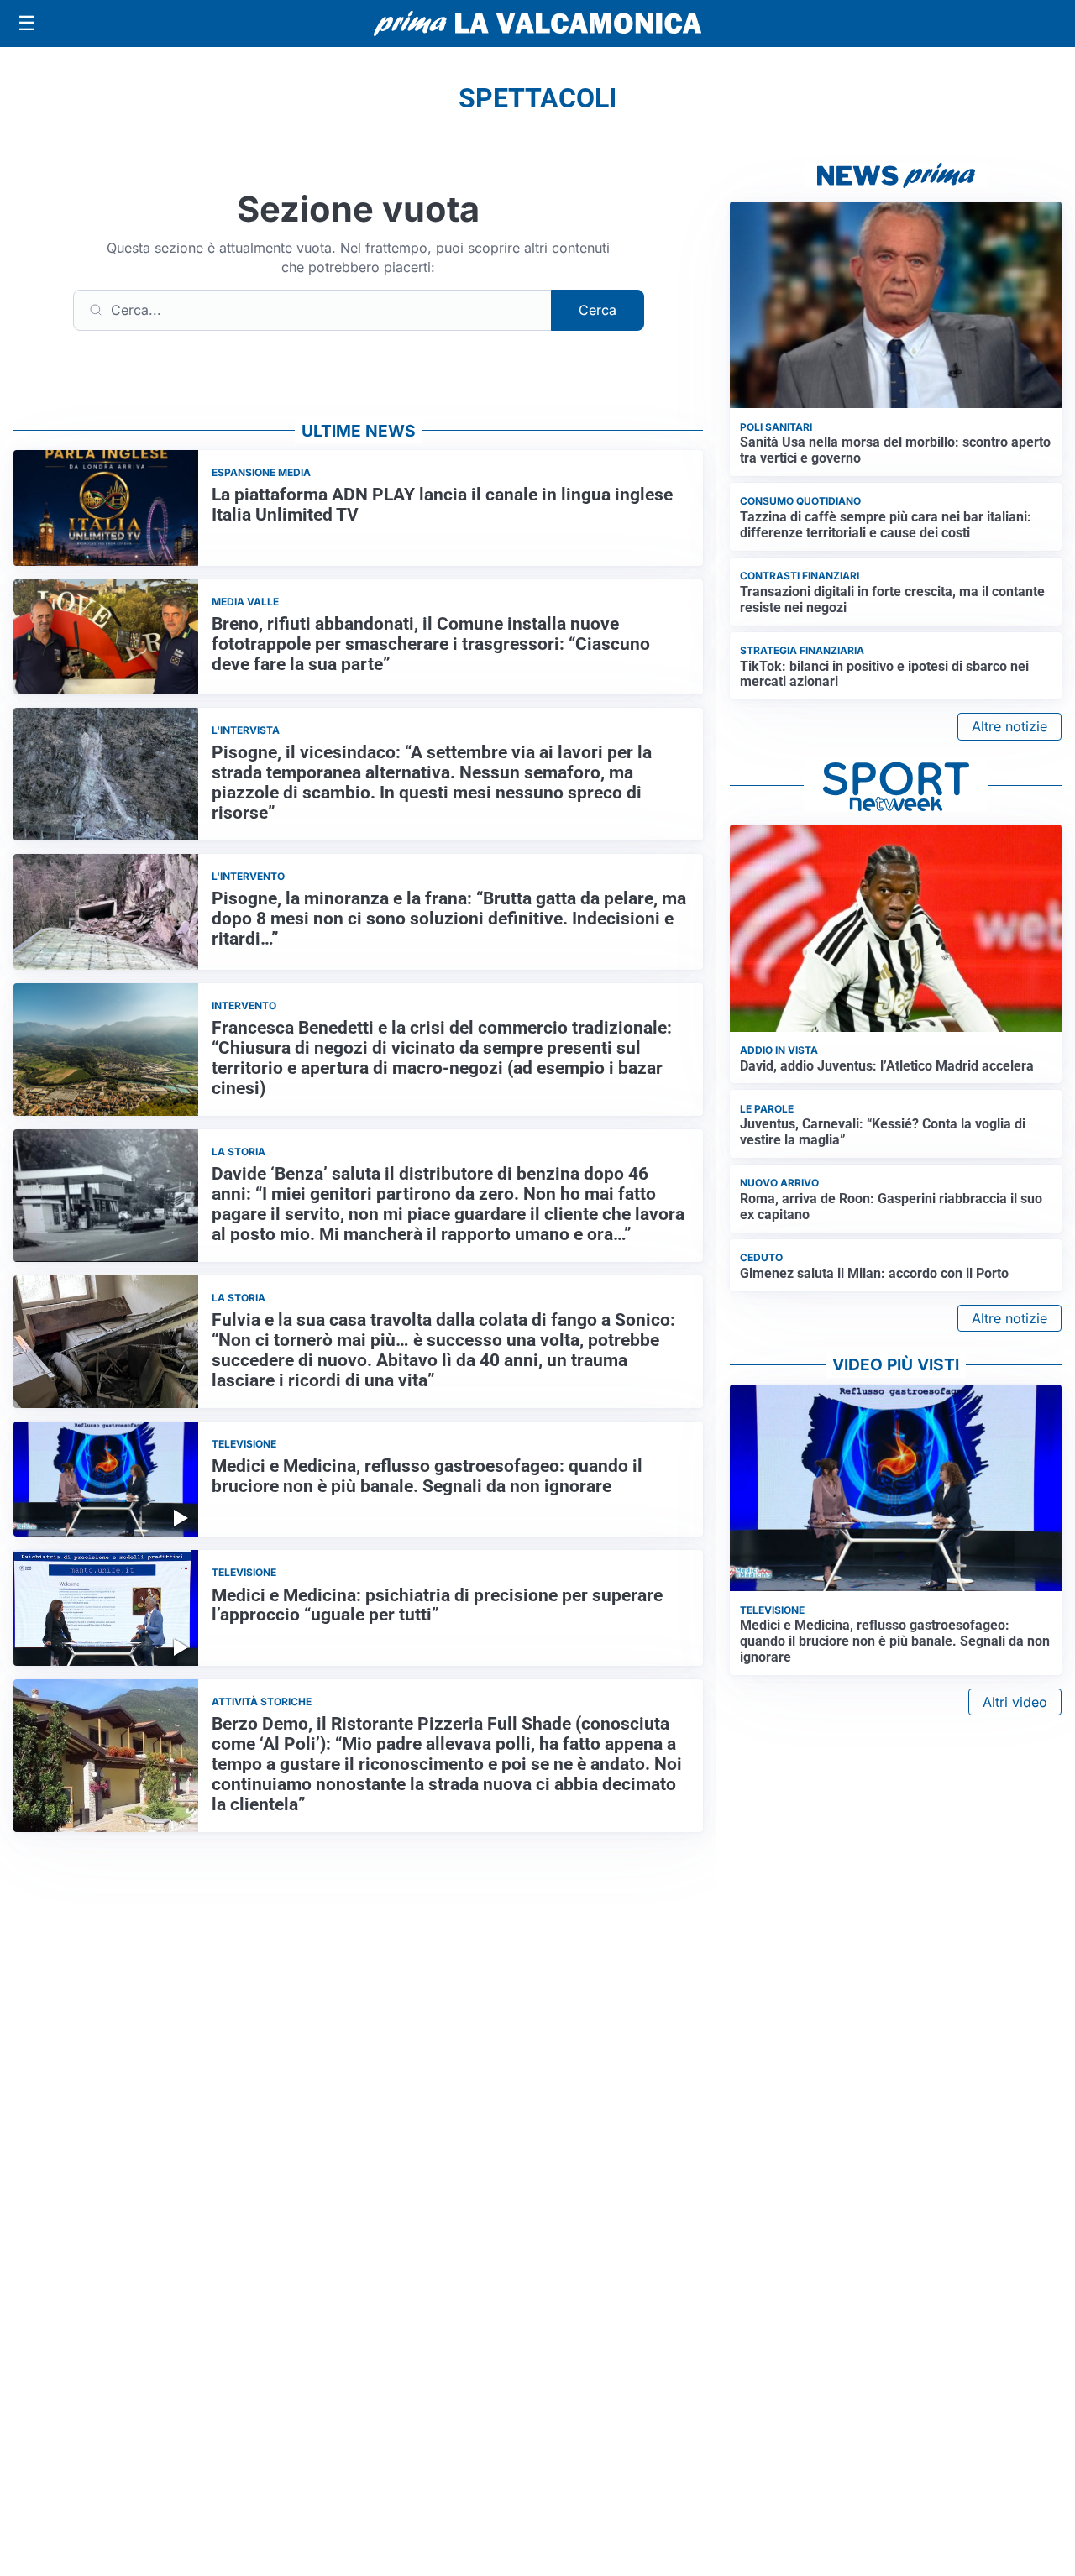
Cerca (598, 310)
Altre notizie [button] (1009, 726)
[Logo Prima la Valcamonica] (537, 24)
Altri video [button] (1015, 1702)
